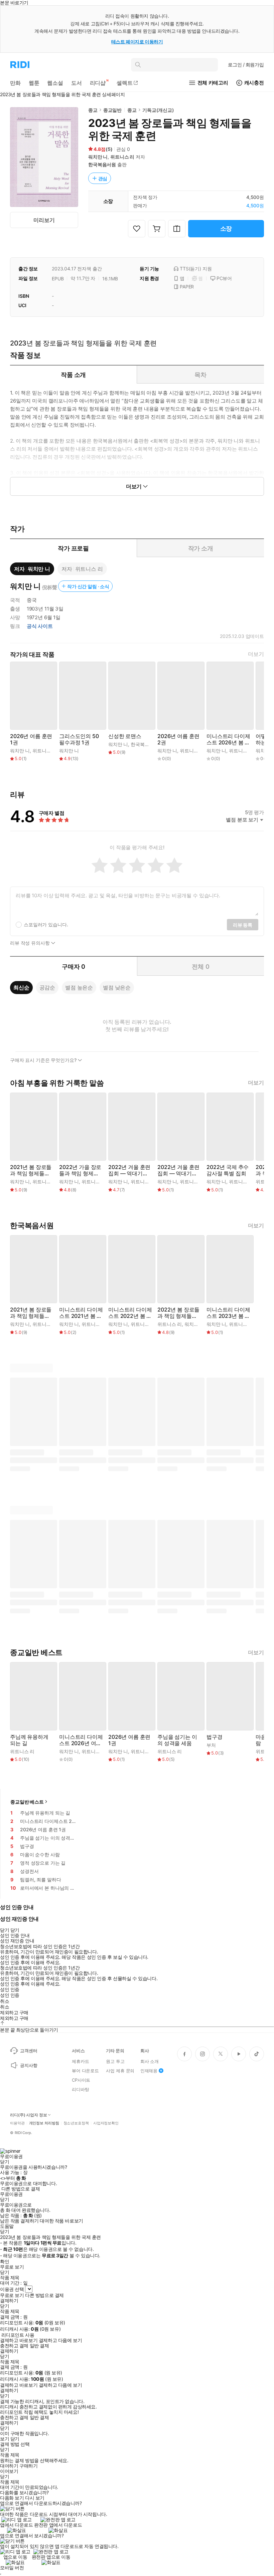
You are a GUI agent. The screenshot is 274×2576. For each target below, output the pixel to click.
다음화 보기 (12, 2498)
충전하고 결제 (14, 2346)
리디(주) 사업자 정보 (29, 2115)
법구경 (215, 1737)
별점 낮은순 (117, 987)
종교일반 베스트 (27, 1802)
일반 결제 (39, 2346)
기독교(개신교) (158, 110)
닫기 (15, 2439)
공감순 (47, 987)
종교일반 (112, 110)
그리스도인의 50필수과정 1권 (79, 739)
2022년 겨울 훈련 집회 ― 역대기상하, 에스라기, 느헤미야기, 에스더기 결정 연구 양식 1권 (130, 1170)
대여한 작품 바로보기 (61, 2221)
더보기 (256, 654)
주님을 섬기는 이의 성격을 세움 (177, 1740)
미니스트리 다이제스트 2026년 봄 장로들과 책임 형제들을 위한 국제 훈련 (228, 739)
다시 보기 (35, 2498)
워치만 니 (98, 157)
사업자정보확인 (106, 2123)
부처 (211, 1745)
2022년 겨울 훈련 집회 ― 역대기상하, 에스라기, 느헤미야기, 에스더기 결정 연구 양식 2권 (179, 1170)
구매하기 (28, 2466)
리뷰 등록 (243, 925)
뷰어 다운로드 (85, 2071)
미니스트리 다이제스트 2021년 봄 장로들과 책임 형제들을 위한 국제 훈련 (81, 1313)
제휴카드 (80, 2061)
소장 (226, 228)
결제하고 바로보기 (19, 2340)
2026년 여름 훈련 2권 (178, 739)
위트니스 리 (122, 157)
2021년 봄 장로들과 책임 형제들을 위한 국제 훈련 (31, 1170)
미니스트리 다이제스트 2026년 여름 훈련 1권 (81, 1740)
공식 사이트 (40, 626)
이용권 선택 (12, 2289)
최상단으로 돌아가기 (37, 2030)
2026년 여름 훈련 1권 (31, 739)
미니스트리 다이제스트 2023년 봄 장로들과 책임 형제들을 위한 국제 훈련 (228, 1313)
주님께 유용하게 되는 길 (29, 1740)
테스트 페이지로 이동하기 (137, 42)
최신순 (21, 987)
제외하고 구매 (14, 2013)
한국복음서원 (102, 164)
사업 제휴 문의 (120, 2071)
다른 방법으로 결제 (21, 2189)
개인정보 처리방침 (44, 2123)
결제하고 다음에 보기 (60, 2340)
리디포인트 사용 (18, 2335)
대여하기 (9, 2466)
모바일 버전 (12, 2567)
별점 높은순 (79, 987)
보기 (5, 2439)
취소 (5, 2001)
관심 (103, 178)
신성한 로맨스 (125, 736)
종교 (93, 110)
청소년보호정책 (76, 2123)
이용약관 (17, 2123)
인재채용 (149, 2071)
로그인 (246, 65)
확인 (5, 2262)
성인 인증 (10, 1989)
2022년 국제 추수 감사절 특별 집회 (228, 1170)
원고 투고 (115, 2061)
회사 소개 (150, 2061)
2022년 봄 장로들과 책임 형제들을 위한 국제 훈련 (178, 1313)
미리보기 (44, 220)
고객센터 (29, 2051)
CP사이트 (81, 2080)
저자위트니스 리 (82, 569)
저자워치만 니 (32, 569)
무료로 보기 (12, 2295)
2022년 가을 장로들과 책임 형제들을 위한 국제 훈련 (80, 1170)
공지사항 (29, 2065)
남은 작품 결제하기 (19, 2221)
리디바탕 (80, 2089)
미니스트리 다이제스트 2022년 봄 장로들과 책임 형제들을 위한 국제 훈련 (130, 1313)
